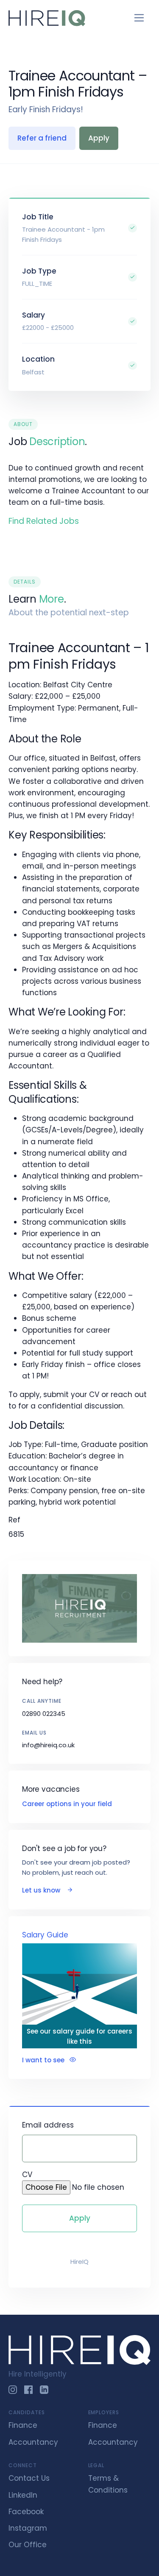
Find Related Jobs (44, 521)
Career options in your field (67, 1804)
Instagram (28, 2528)
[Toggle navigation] (139, 18)
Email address (48, 2125)
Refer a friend (42, 138)
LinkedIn (23, 2495)
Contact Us (29, 2478)
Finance (23, 2425)
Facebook (26, 2512)
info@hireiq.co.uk (48, 1745)
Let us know (42, 1890)
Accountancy (33, 2442)
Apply (99, 138)
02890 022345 (44, 1714)
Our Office (28, 2545)
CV (27, 2175)
